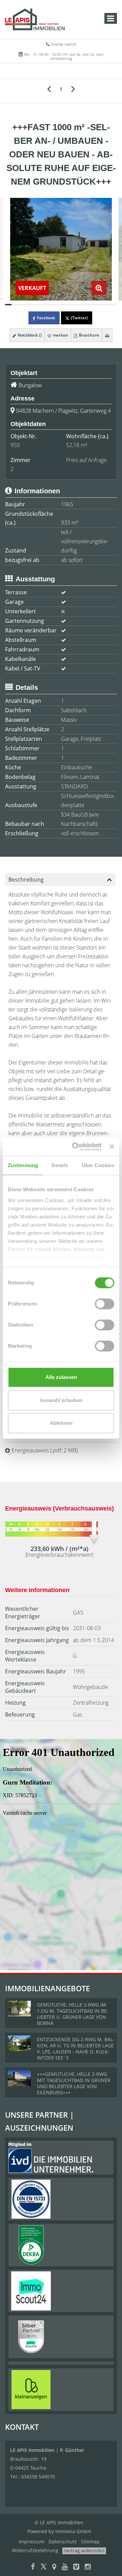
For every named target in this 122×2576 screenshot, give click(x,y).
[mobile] (111, 18)
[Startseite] (35, 19)
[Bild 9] (61, 305)
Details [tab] (60, 1165)
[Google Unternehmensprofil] (54, 2567)
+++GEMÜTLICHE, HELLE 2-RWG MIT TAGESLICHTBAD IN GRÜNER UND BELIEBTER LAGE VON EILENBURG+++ (74, 2083)
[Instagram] (88, 2567)
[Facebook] (33, 2567)
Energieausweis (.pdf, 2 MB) (45, 1450)
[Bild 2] (15, 305)
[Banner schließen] (112, 1147)
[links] (49, 88)
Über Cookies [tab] (98, 1165)
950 (15, 445)
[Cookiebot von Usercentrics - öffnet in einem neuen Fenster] (75, 1147)
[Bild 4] (28, 305)
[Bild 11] (74, 305)
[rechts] (73, 88)
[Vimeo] (76, 2567)
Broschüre (89, 335)
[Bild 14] (94, 305)
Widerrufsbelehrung (35, 2550)
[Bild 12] (80, 305)
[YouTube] (65, 2567)
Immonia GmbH (73, 2531)
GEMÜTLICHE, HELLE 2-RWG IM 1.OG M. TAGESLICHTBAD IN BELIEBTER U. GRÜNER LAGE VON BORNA (73, 2014)
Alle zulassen (61, 1377)
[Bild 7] (48, 305)
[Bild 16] (107, 305)
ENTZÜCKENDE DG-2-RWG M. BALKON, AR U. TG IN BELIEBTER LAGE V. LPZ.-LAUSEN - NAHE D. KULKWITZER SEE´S (76, 2049)
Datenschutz (63, 2541)
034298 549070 (64, 44)
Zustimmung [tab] (23, 1165)
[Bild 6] (41, 305)
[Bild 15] (100, 305)
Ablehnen (61, 1423)
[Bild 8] (54, 305)
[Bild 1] (8, 305)
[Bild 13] (87, 305)
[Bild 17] (114, 305)
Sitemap (90, 2541)
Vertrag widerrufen (84, 2551)
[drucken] (107, 335)
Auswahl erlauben (61, 1400)
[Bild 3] (22, 305)
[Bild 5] (35, 305)
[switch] (105, 1304)
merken (60, 335)
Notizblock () (29, 335)
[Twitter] (44, 2567)
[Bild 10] (68, 305)
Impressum (32, 2541)
